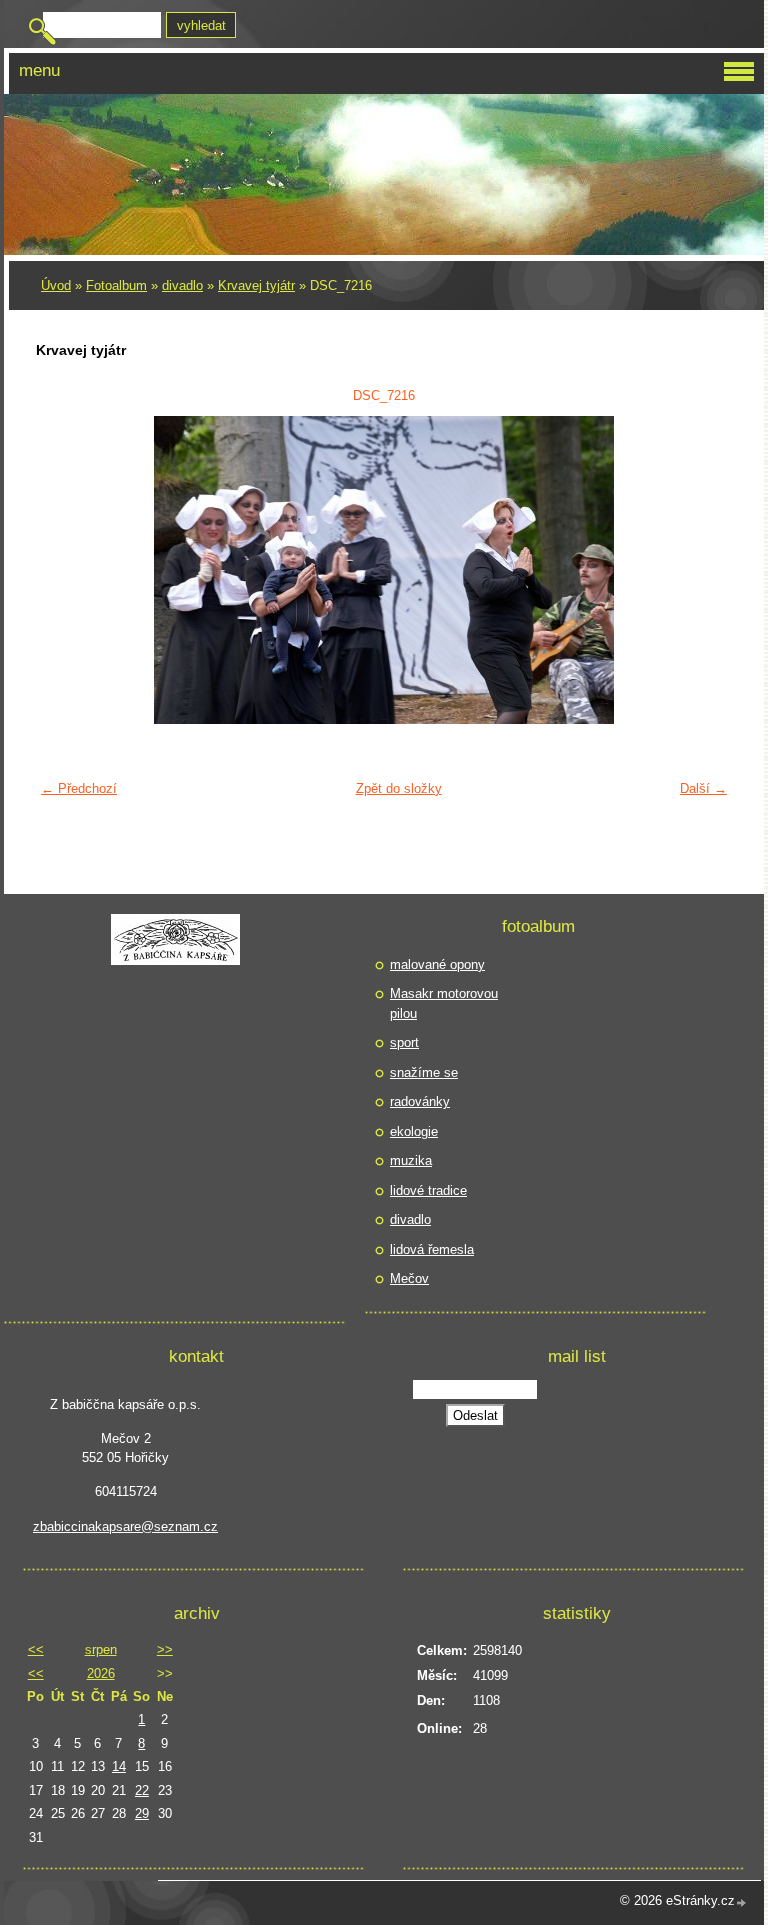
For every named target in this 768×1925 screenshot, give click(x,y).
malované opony (437, 964)
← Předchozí (79, 788)
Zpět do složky (399, 788)
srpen (101, 1649)
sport (404, 1042)
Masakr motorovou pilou (444, 1003)
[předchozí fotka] (63, 570)
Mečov (409, 1278)
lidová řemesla (432, 1249)
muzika (411, 1160)
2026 (101, 1673)
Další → (703, 788)
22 (142, 1790)
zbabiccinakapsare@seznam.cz (125, 1526)
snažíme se (424, 1072)
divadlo (182, 285)
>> (165, 1649)
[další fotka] (704, 570)
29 (142, 1813)
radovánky (420, 1101)
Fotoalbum (116, 285)
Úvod (56, 285)
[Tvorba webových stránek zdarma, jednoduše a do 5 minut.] (742, 1902)
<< (36, 1649)
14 (119, 1766)
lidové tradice (428, 1190)
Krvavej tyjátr (256, 285)
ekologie (414, 1131)
